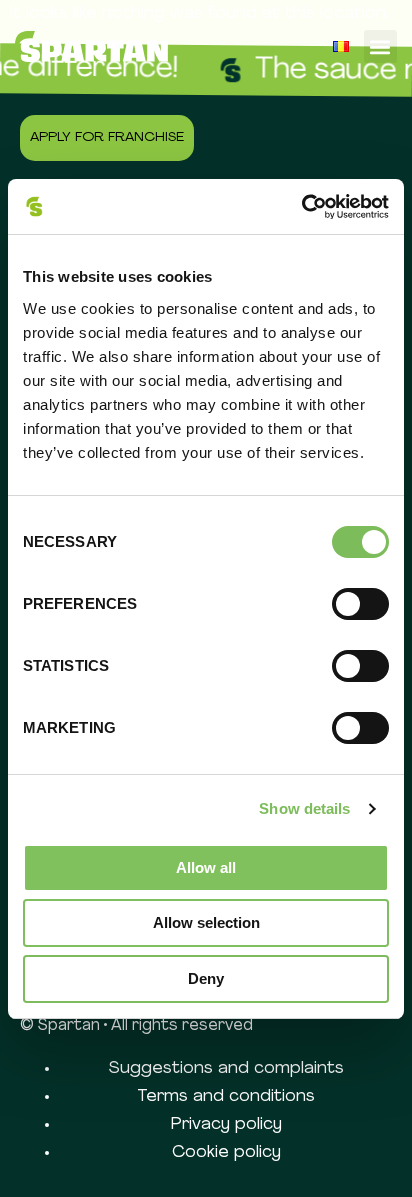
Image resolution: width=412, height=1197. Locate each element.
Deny (206, 978)
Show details (304, 808)
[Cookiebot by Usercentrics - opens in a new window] (301, 207)
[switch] (360, 604)
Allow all (206, 867)
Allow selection (206, 922)
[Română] (341, 46)
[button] (380, 46)
